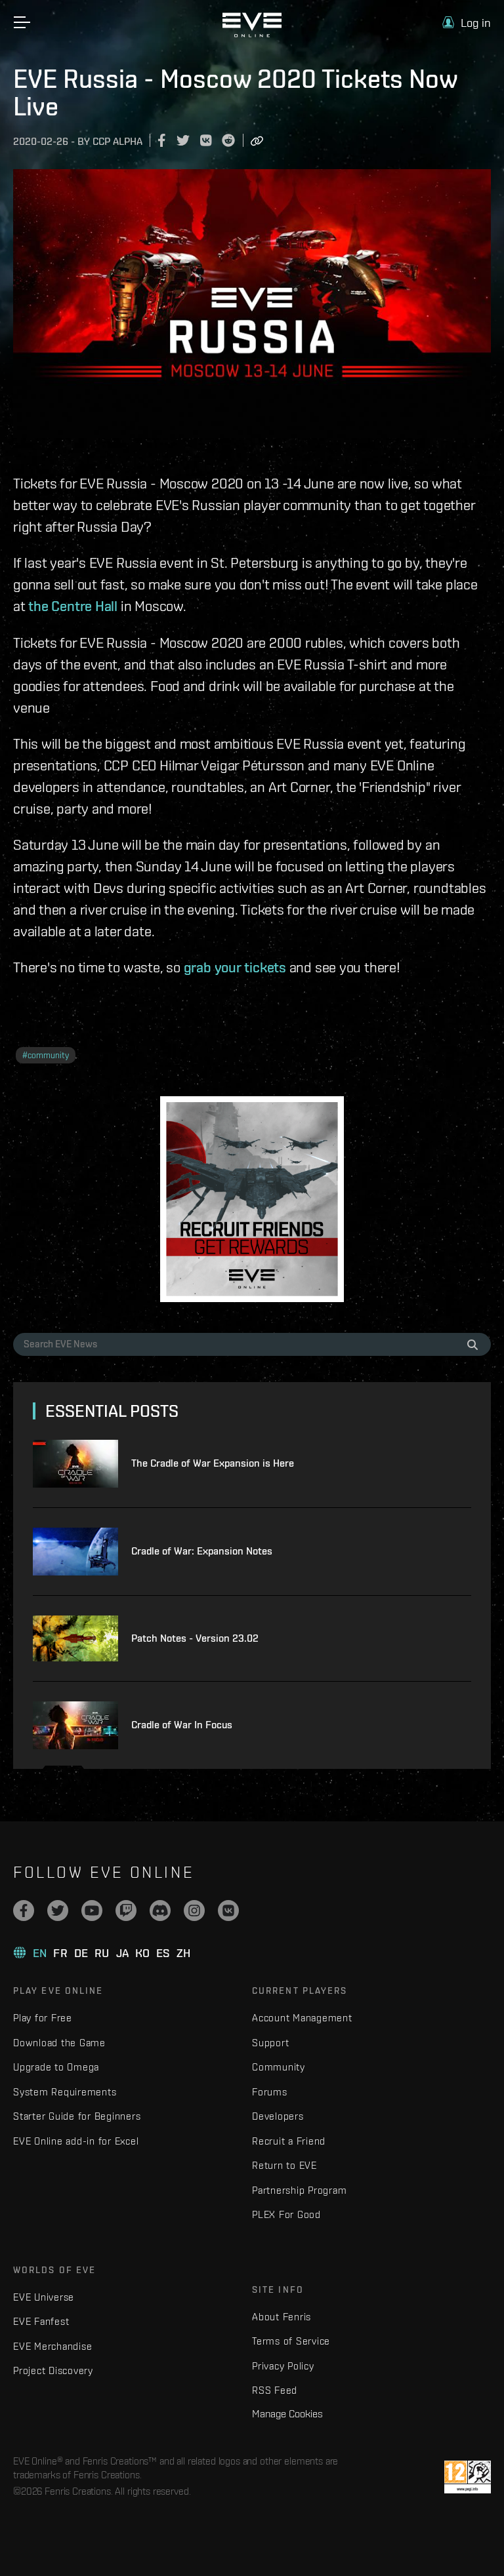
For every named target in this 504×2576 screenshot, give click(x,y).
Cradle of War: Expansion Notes (202, 1551)
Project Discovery (53, 2370)
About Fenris (282, 2317)
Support (270, 2043)
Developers (278, 2116)
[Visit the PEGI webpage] (468, 2477)
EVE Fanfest (41, 2321)
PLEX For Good (286, 2214)
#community (46, 1055)
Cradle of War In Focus (182, 1725)
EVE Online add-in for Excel (76, 2141)
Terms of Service (291, 2341)
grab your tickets (235, 967)
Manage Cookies (287, 2413)
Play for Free (43, 2018)
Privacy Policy (283, 2366)
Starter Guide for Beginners (77, 2116)
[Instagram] (194, 1911)
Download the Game (59, 2043)
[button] (467, 23)
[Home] (252, 34)
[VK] (228, 1911)
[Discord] (160, 1911)
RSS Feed (275, 2390)
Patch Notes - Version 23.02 (195, 1638)
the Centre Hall (73, 606)
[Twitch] (126, 1911)
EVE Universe (44, 2297)
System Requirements (65, 2092)
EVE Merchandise (52, 2346)
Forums (270, 2092)
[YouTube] (92, 1911)
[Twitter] (58, 1911)
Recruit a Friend (289, 2141)
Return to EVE (284, 2165)
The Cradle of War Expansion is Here (213, 1463)
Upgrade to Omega (56, 2067)
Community (279, 2067)
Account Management (302, 2018)
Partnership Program (299, 2190)
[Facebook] (24, 1911)
